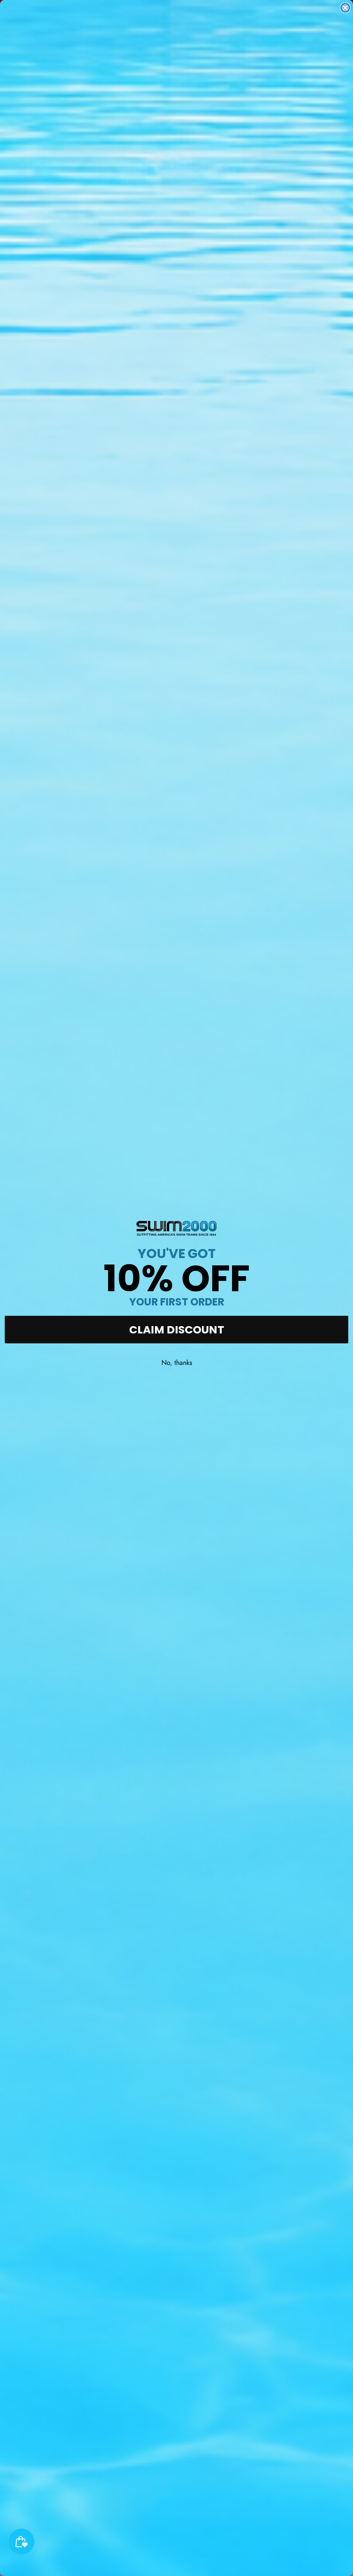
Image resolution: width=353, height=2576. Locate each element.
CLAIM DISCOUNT (177, 1330)
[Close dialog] (345, 8)
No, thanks (177, 1363)
